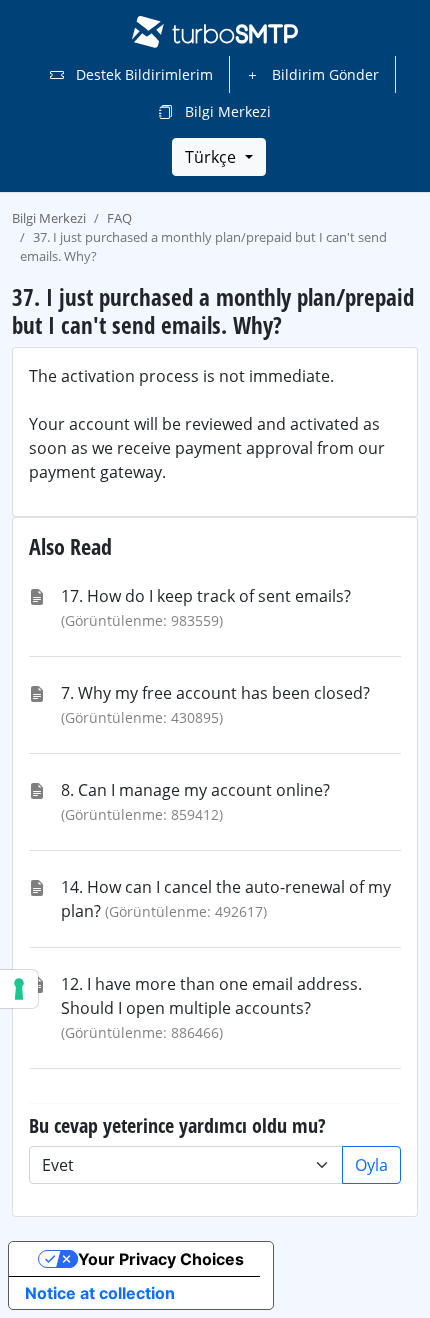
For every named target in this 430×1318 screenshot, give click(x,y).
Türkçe (212, 157)
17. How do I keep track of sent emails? (206, 596)
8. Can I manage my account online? (195, 790)
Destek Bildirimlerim (142, 74)
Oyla (371, 1165)
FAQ (119, 218)
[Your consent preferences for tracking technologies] (19, 989)
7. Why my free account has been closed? (215, 693)
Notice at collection (100, 1293)
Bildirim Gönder (323, 74)
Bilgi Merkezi (226, 111)
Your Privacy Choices (161, 1259)
